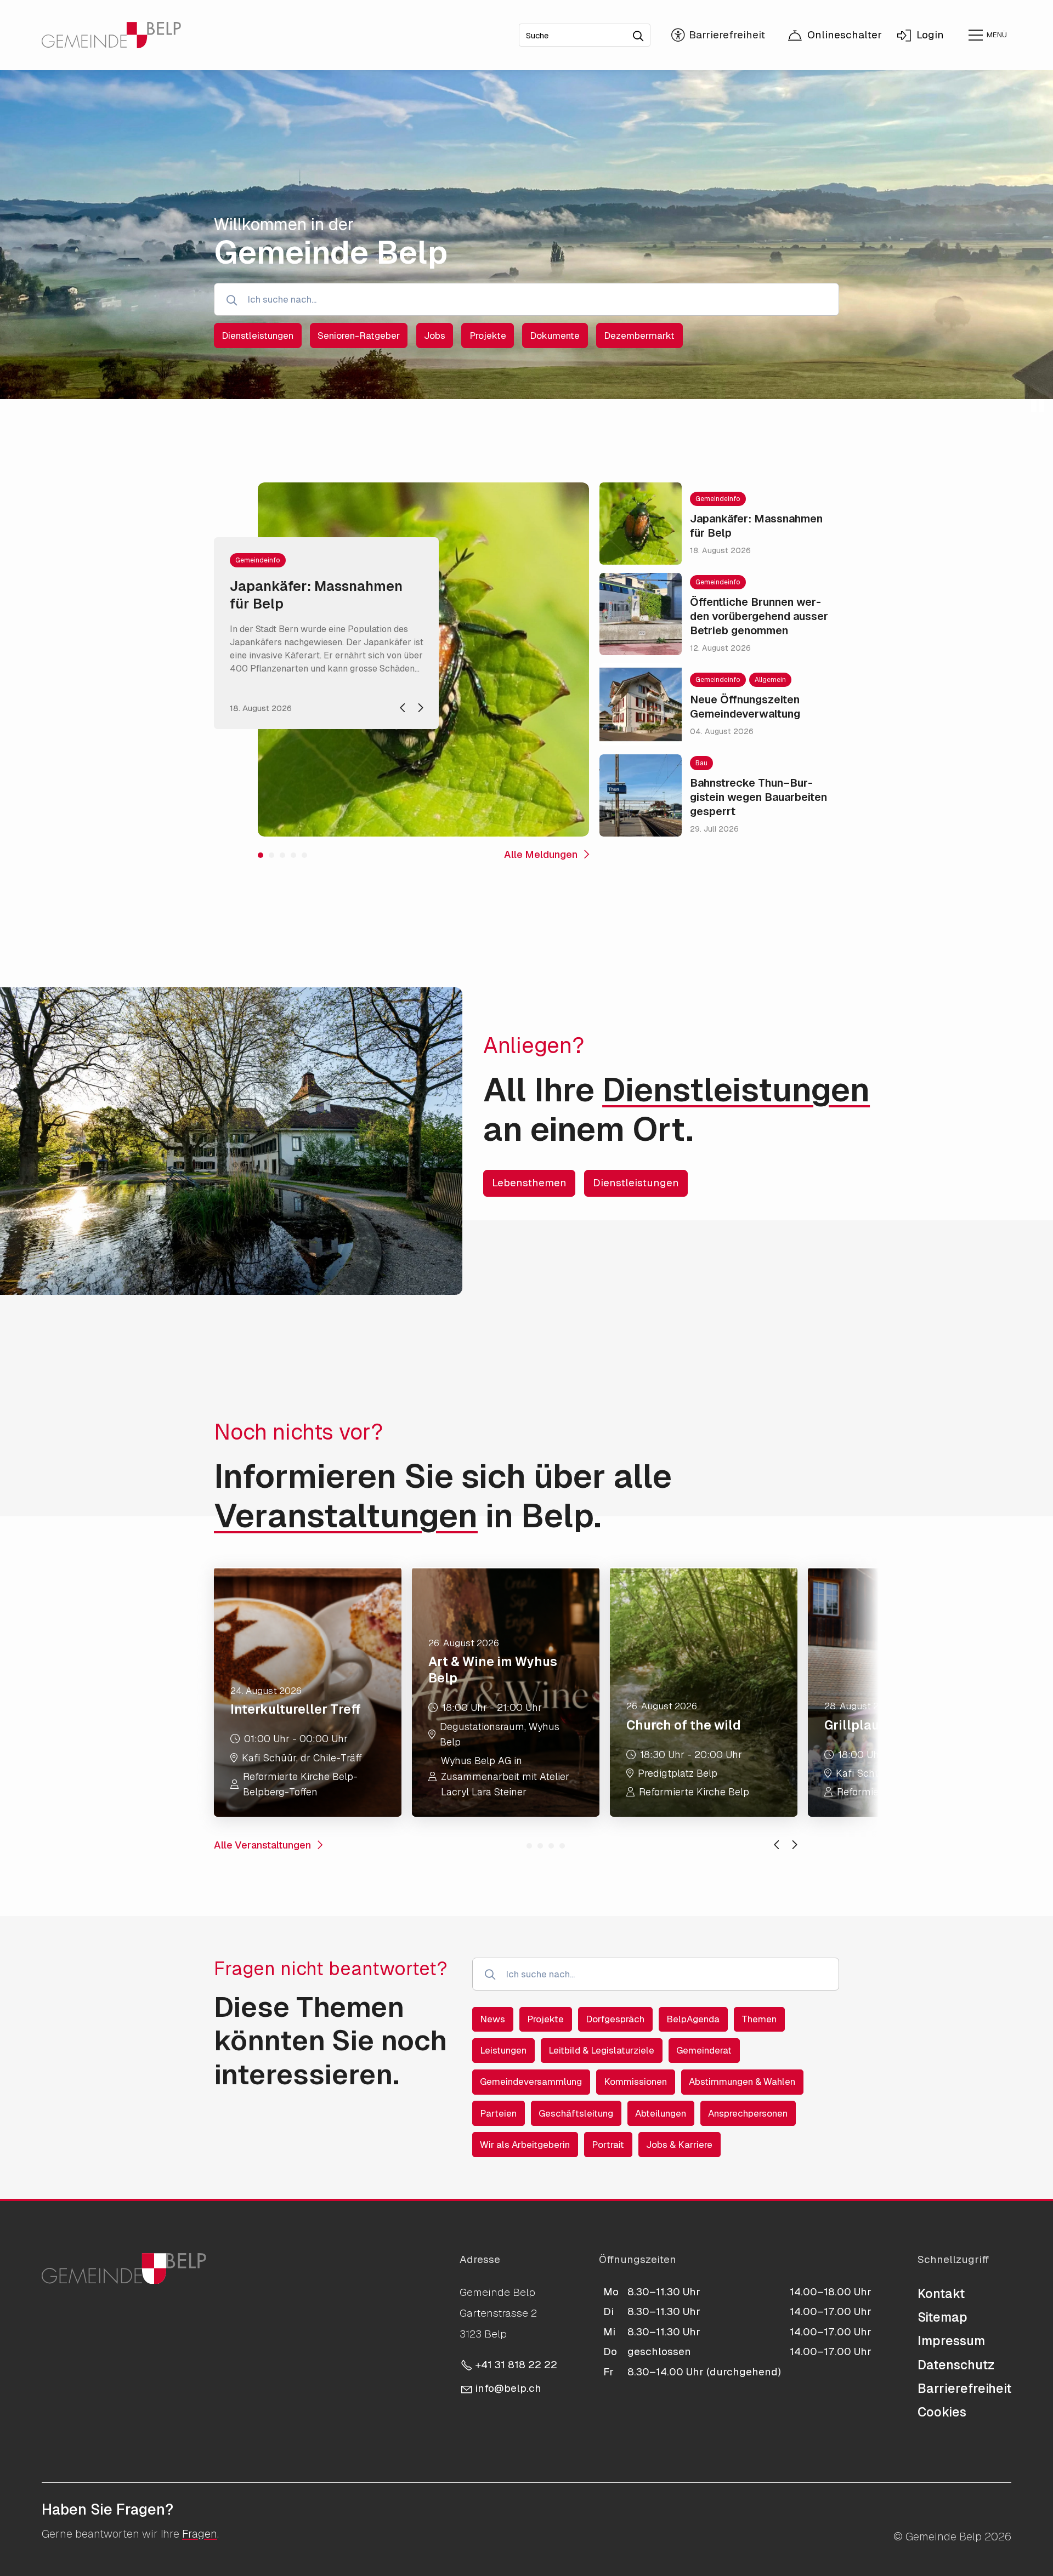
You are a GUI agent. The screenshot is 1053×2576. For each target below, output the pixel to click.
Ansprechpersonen (748, 2113)
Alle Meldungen (541, 854)
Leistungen (503, 2050)
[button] (987, 35)
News (492, 2019)
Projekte (545, 2019)
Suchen (642, 32)
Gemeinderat (704, 2050)
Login (930, 35)
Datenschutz (956, 2365)
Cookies (942, 2412)
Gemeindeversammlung (531, 2082)
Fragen (200, 2534)
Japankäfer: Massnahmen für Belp (316, 595)
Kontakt (941, 2294)
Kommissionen (635, 2082)
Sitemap (942, 2317)
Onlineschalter (845, 35)
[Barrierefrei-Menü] (718, 35)
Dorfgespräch (615, 2019)
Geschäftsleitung (576, 2113)
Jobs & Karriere (679, 2145)
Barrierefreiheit (964, 2389)
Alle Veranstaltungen (262, 1845)
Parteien (498, 2113)
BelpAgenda (693, 2019)
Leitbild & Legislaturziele (601, 2050)
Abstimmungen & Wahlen (742, 2082)
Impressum (951, 2341)
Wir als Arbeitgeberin (525, 2145)
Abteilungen (661, 2113)
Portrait (608, 2145)
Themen (759, 2019)
